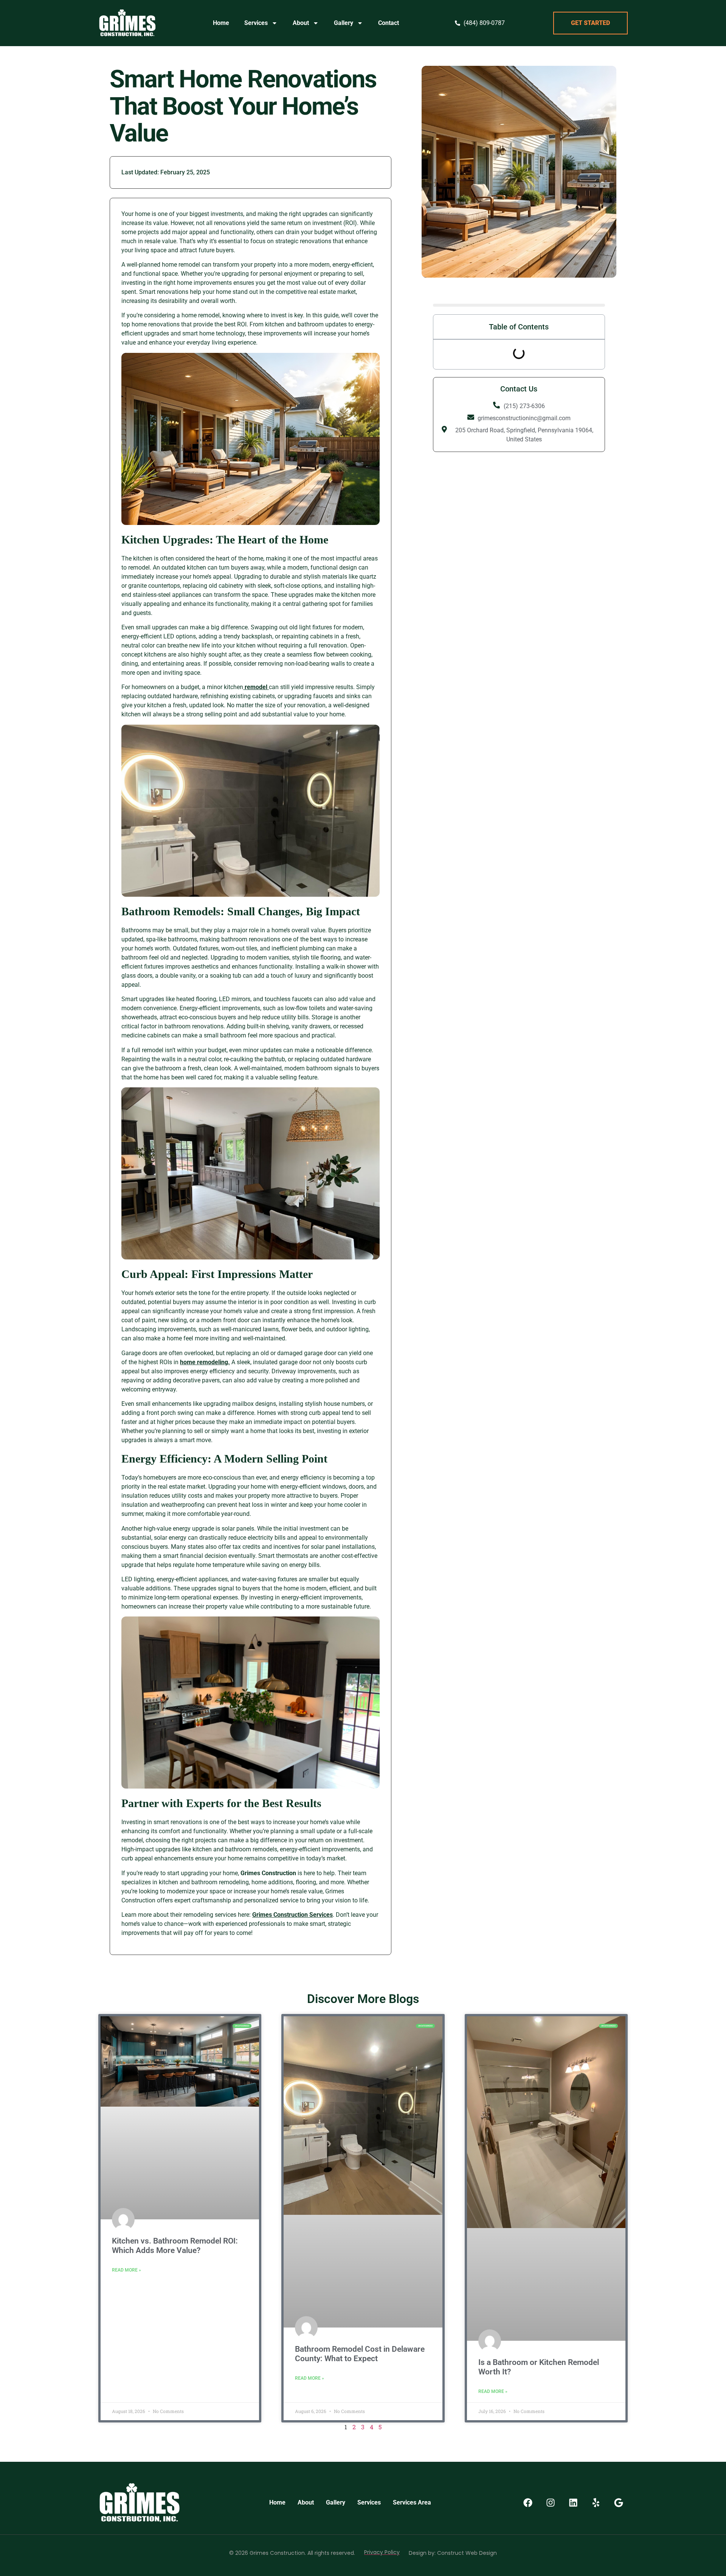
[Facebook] (528, 2503)
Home (221, 23)
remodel (256, 687)
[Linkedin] (573, 2503)
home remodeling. (205, 1362)
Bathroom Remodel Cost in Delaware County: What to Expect (360, 2354)
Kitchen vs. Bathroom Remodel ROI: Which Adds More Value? (175, 2246)
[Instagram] (551, 2503)
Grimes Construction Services (292, 1915)
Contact (389, 23)
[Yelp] (596, 2503)
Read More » (126, 2270)
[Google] (619, 2503)
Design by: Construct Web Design (453, 2553)
